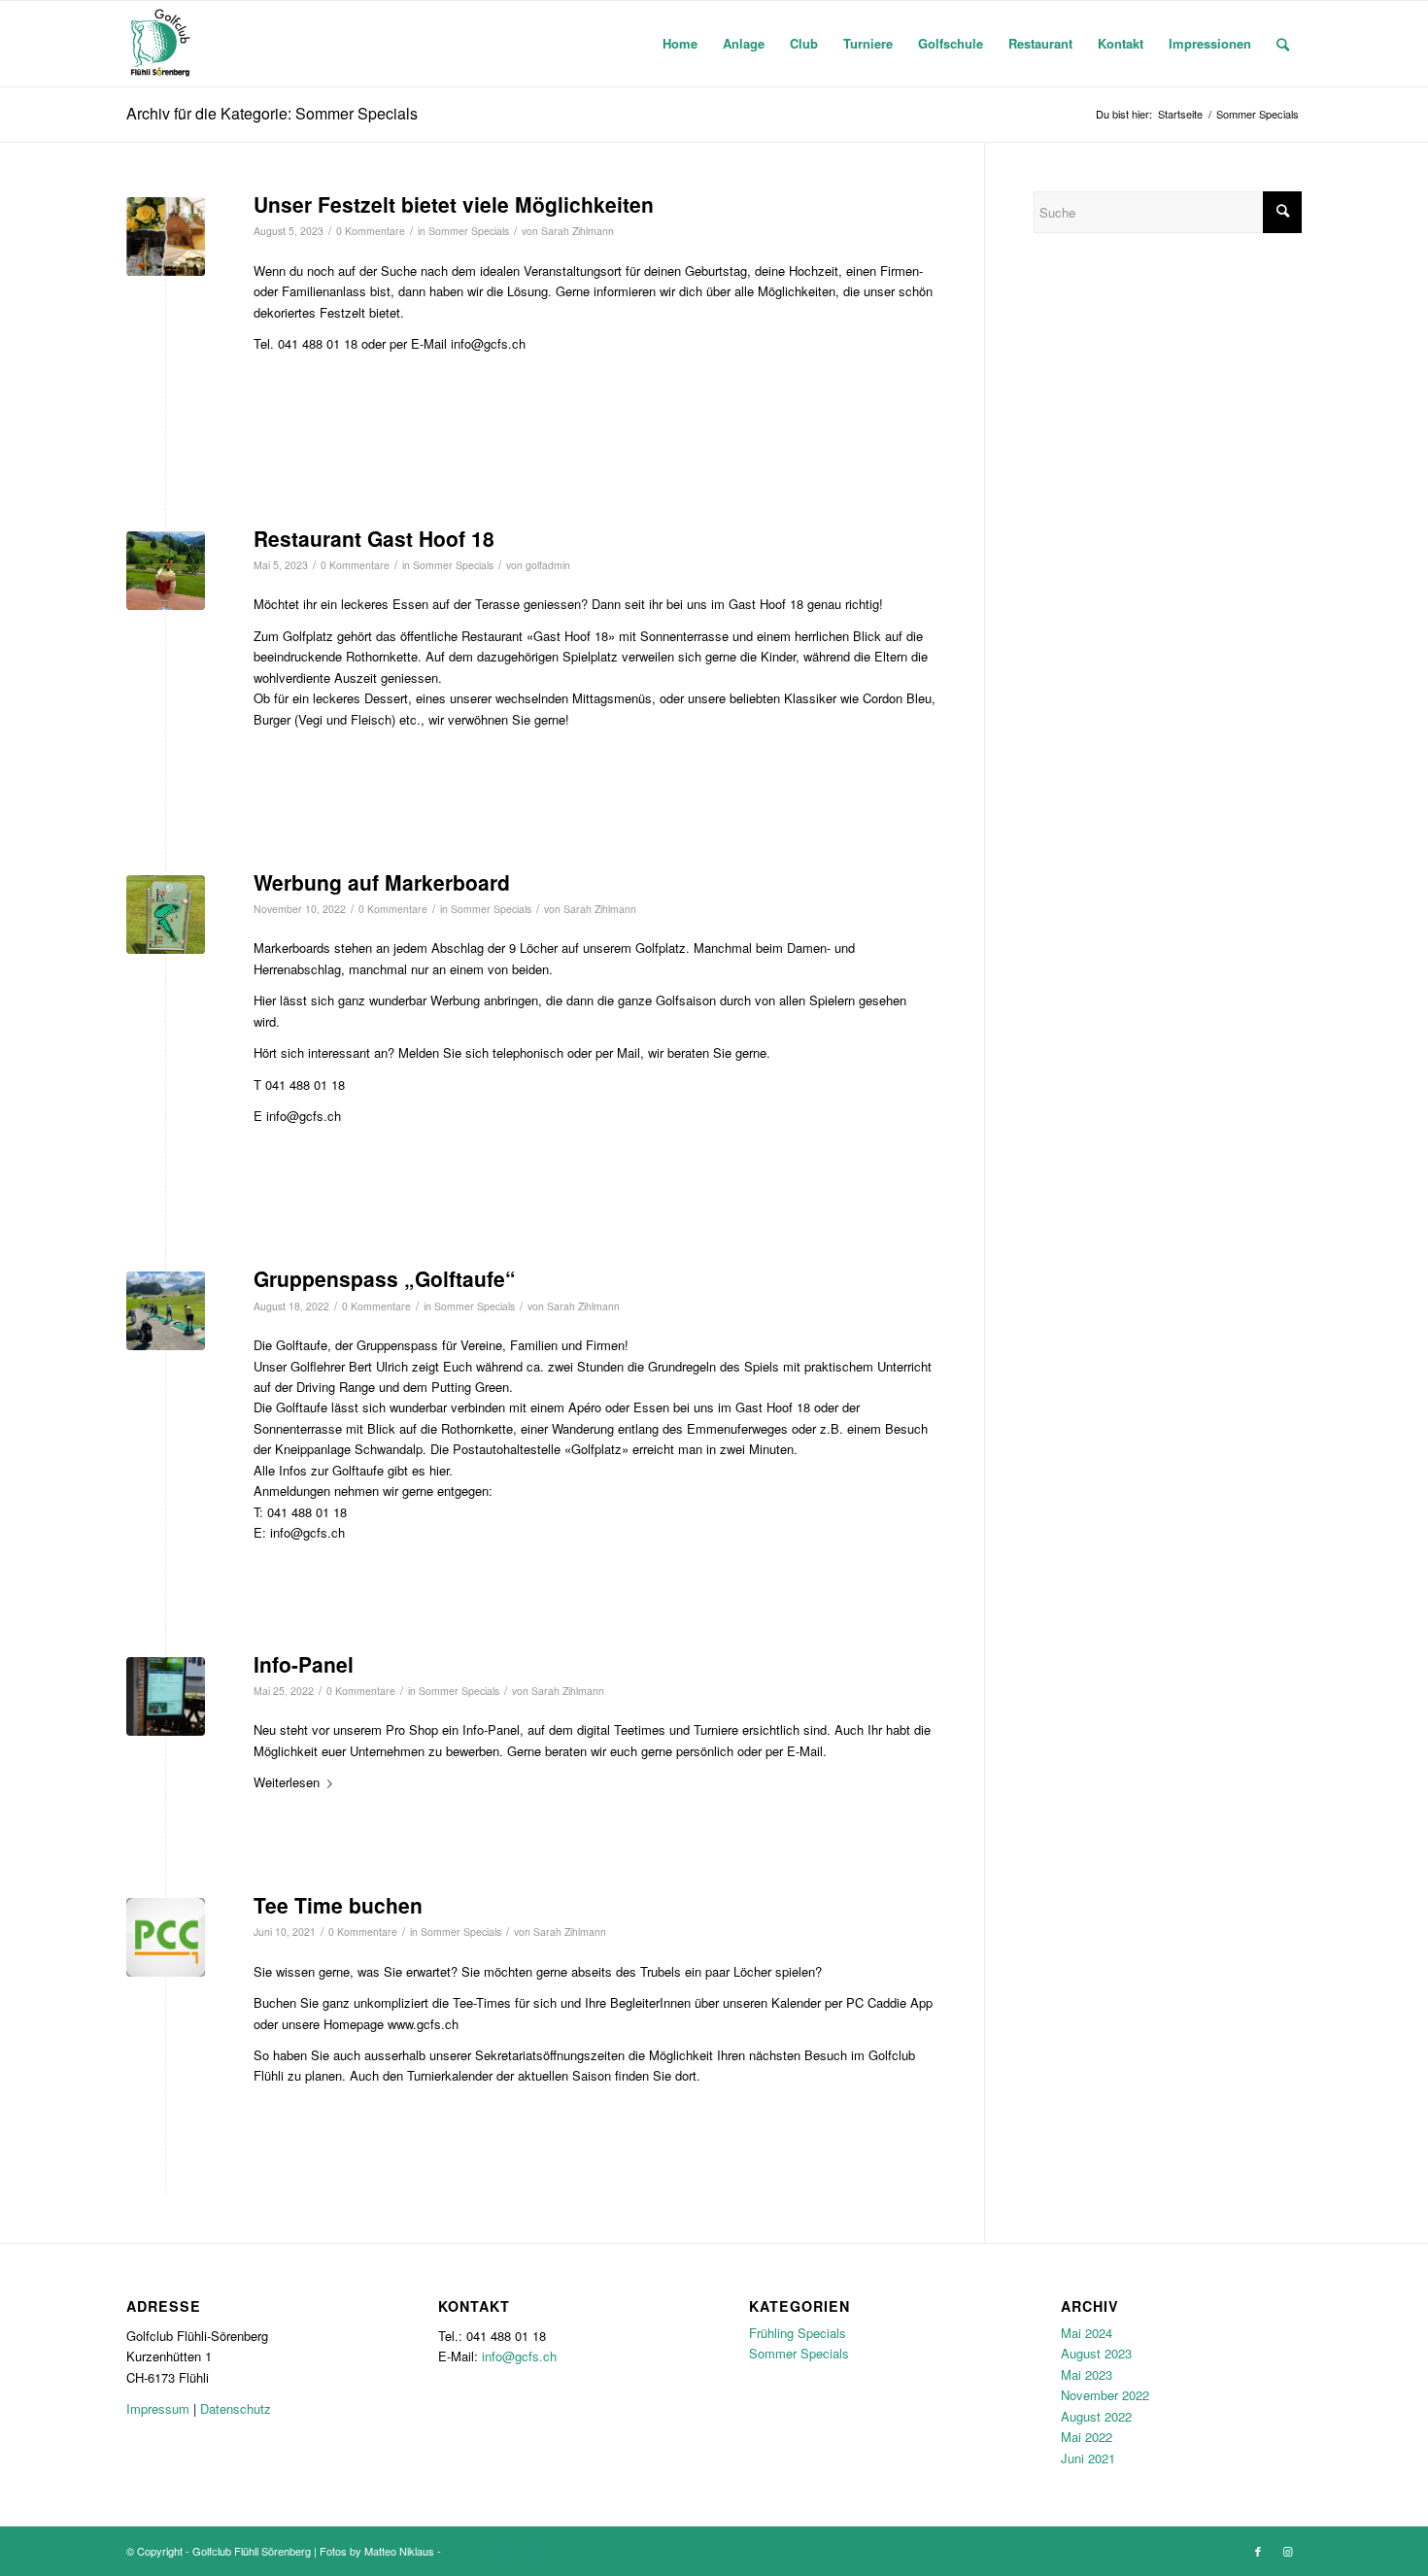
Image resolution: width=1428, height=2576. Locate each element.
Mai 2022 (1087, 2437)
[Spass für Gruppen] (166, 1311)
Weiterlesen (287, 1782)
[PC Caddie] (166, 1937)
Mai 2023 (1087, 2374)
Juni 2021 (1088, 2458)
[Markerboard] (166, 915)
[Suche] (1283, 44)
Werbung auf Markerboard (382, 882)
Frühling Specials (798, 2333)
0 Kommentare (371, 231)
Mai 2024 (1087, 2333)
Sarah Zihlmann (578, 231)
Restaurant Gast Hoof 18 (374, 538)
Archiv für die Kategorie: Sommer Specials (272, 113)
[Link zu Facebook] (1258, 2551)
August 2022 (1096, 2416)
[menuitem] (680, 44)
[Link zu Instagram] (1287, 2551)
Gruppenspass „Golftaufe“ (385, 1278)
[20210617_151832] (166, 571)
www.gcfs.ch (423, 2024)
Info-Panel (304, 1664)
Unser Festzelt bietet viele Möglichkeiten (454, 204)
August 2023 (1096, 2353)
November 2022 (1105, 2395)
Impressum (158, 2408)
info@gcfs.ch (519, 2356)
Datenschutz (236, 2408)
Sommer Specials (469, 231)
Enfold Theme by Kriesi (498, 2551)
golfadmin (548, 565)
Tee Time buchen (338, 1905)
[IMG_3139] (166, 1696)
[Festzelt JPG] (166, 237)
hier (439, 1470)
